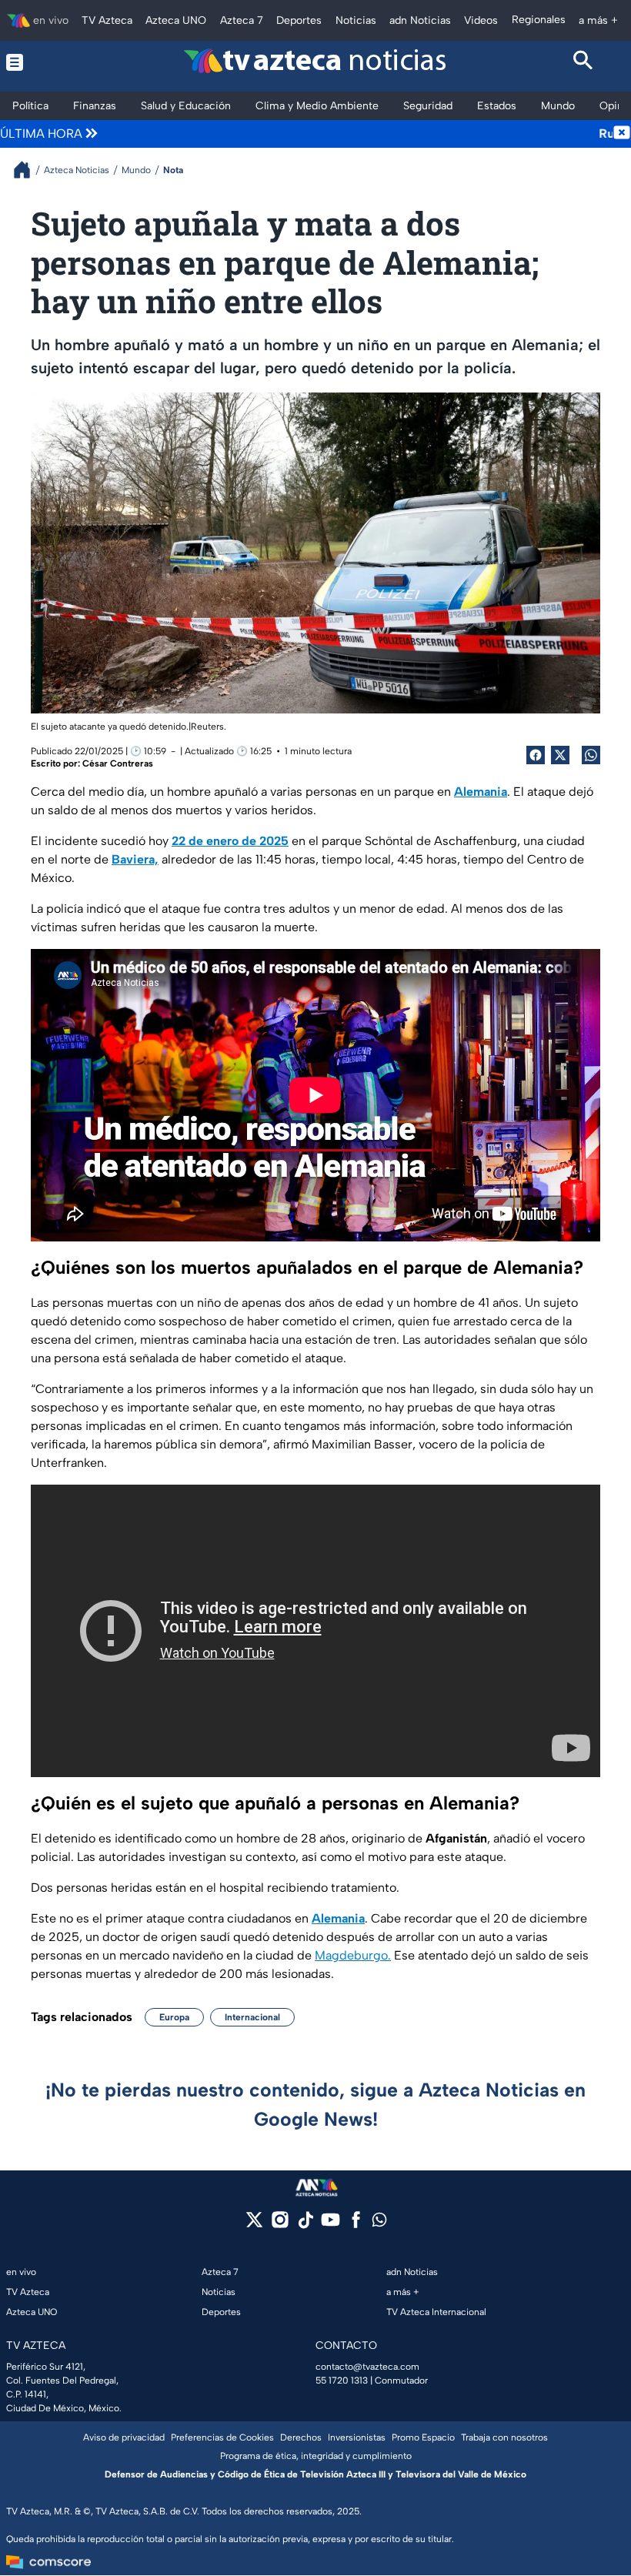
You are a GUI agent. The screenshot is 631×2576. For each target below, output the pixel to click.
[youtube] (331, 2225)
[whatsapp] (379, 2223)
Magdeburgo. (353, 1955)
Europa (174, 2017)
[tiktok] (305, 2225)
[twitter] (254, 2225)
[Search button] (584, 62)
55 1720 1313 (342, 2381)
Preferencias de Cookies (222, 2437)
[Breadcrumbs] (28, 170)
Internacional (252, 2017)
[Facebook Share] (536, 755)
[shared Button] (591, 755)
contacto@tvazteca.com (367, 2367)
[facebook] (356, 2225)
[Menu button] (48, 62)
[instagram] (280, 2225)
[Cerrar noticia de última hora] (622, 134)
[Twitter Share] (560, 755)
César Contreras (118, 763)
